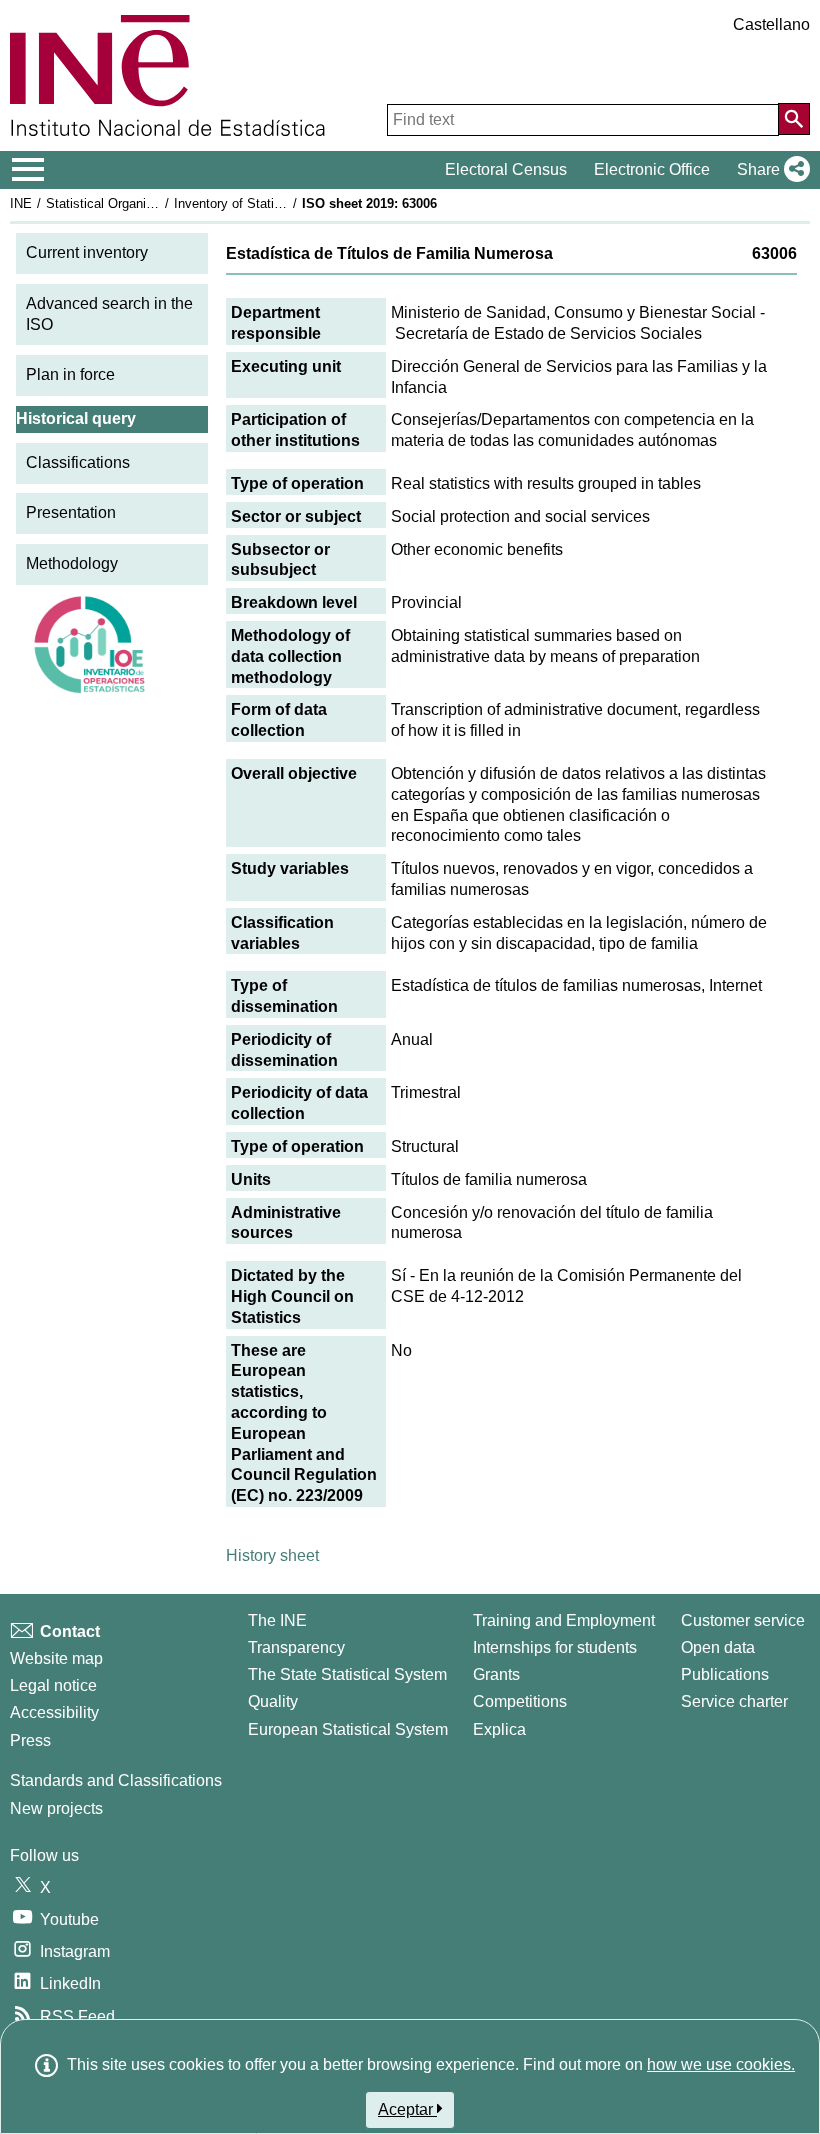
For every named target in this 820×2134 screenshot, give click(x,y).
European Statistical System (348, 1729)
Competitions (520, 1701)
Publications (725, 1674)
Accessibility (54, 1712)
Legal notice (53, 1685)
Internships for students (555, 1647)
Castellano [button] (771, 24)
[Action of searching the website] (794, 119)
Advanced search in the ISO (109, 314)
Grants (496, 1674)
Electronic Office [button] (652, 169)
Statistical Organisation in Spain (139, 203)
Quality (273, 1701)
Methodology (72, 563)
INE (21, 203)
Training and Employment (564, 1620)
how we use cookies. (721, 2064)
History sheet (272, 1555)
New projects (56, 1808)
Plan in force (70, 374)
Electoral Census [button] (506, 169)
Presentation (71, 512)
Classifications (78, 462)
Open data (718, 1647)
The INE (277, 1620)
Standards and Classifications (116, 1780)
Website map (56, 1658)
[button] (769, 170)
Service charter (734, 1701)
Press (30, 1740)
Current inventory (87, 252)
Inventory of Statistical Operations (273, 203)
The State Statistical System (347, 1674)
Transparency (296, 1647)
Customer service (743, 1620)
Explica (499, 1729)
